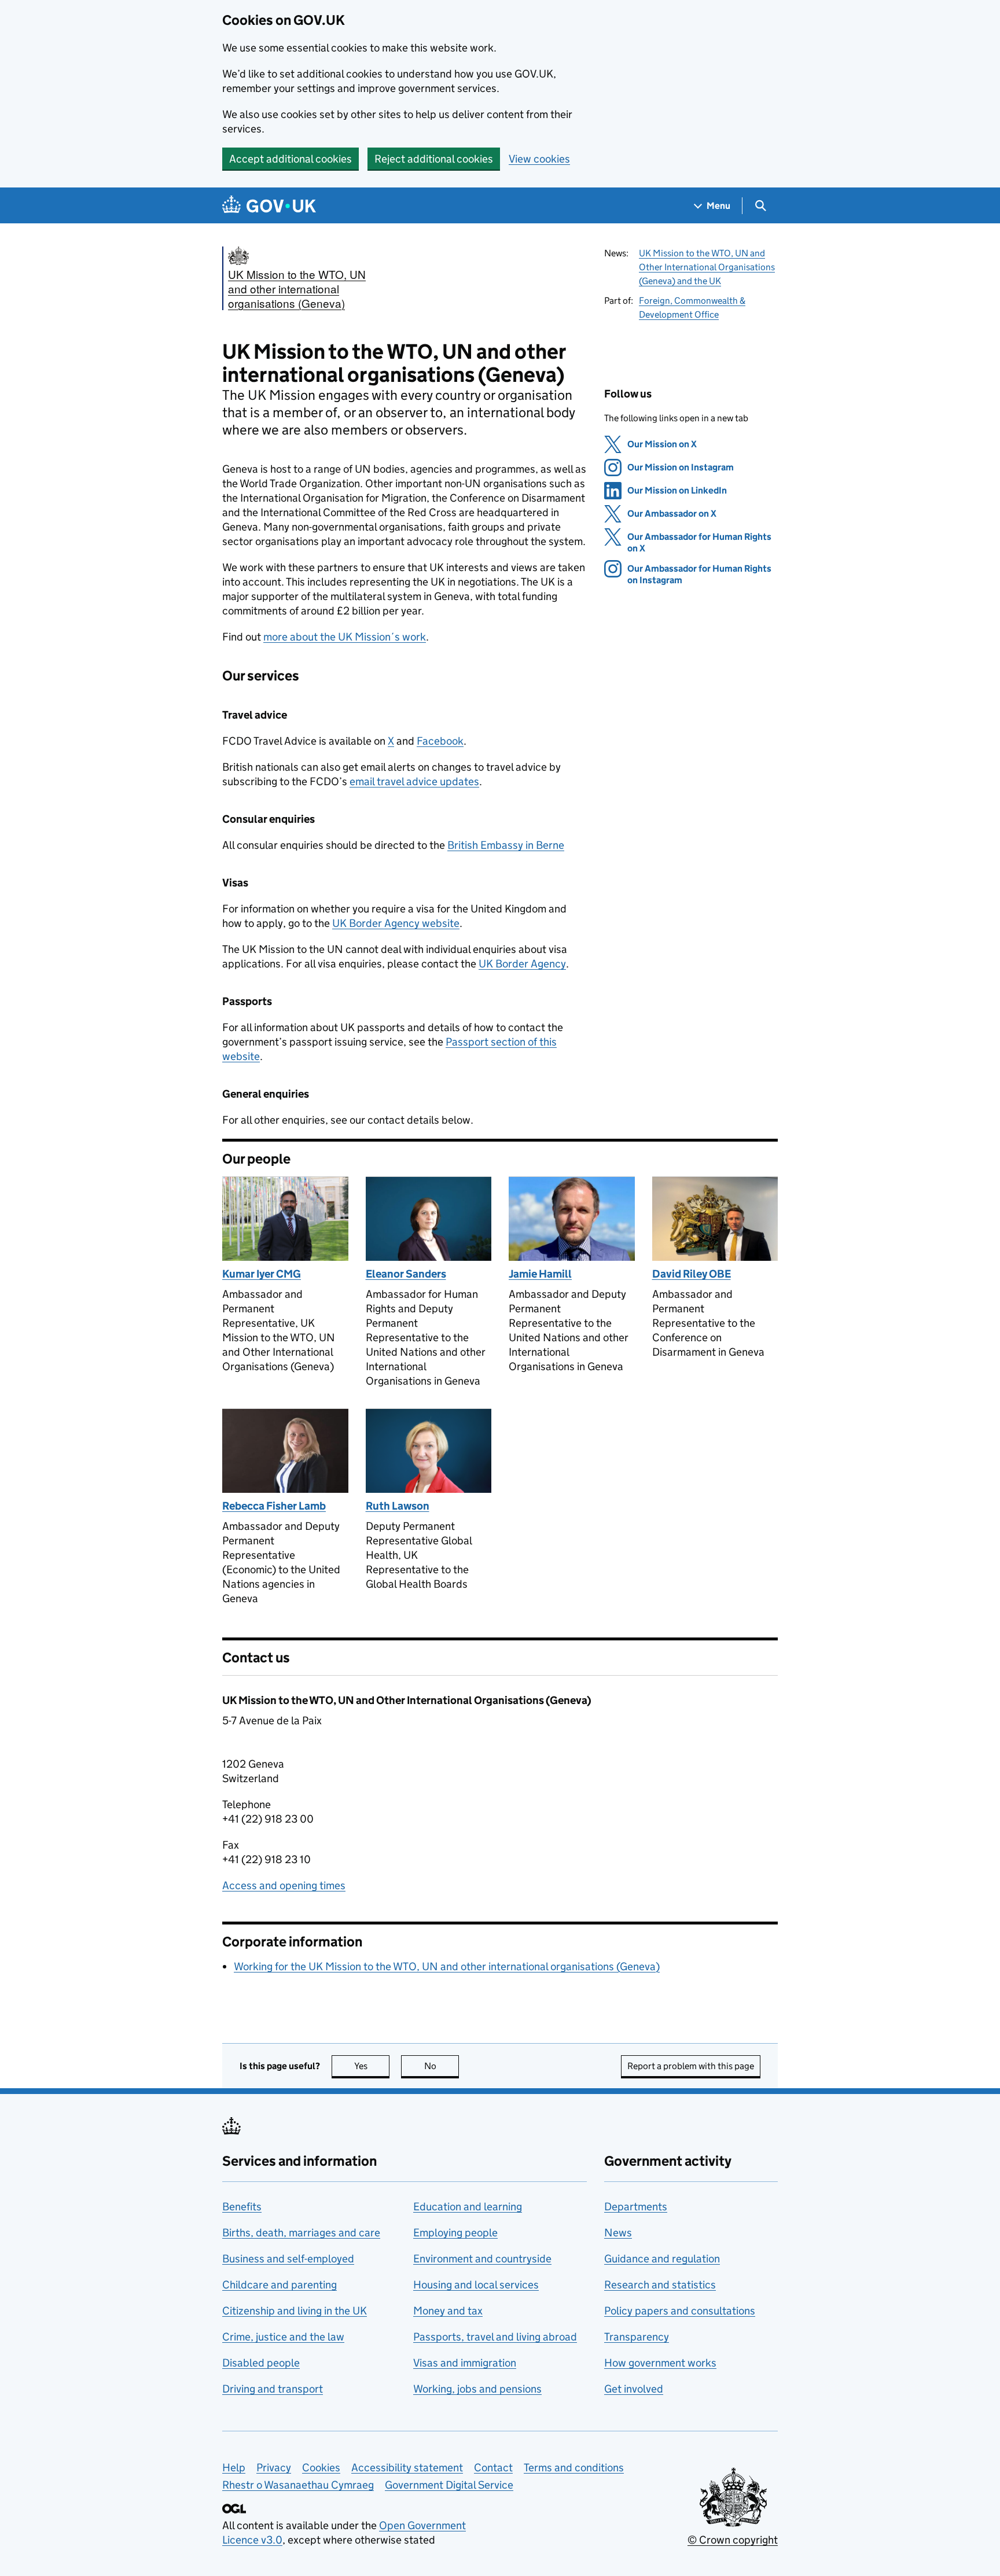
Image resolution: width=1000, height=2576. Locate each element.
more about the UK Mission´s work (345, 637)
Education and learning (468, 2207)
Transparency (637, 2337)
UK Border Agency (522, 964)
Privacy (274, 2468)
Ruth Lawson (398, 1506)
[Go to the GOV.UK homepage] (269, 206)
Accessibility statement (407, 2468)
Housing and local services (476, 2285)
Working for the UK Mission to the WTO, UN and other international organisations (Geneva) (447, 1966)
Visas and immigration (465, 2363)
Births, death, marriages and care (301, 2233)
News (618, 2233)
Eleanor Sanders (406, 1274)
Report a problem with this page (691, 2066)
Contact (493, 2468)
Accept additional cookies (291, 159)
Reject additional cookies (434, 159)
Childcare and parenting (280, 2285)
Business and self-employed (288, 2259)
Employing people (455, 2233)
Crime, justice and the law (283, 2337)
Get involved (634, 2389)
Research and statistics (660, 2285)
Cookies (321, 2468)
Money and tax (448, 2311)
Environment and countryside (482, 2259)
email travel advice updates (414, 781)
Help (234, 2468)
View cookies (539, 159)
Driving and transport (273, 2389)
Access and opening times (284, 1885)
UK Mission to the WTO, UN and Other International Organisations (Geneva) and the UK (707, 267)
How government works (660, 2363)
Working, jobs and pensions (477, 2389)
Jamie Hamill (540, 1274)
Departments (636, 2207)
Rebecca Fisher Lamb (274, 1506)
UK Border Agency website (396, 923)
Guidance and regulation (662, 2259)
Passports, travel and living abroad (495, 2337)
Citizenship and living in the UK (295, 2311)
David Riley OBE (692, 1274)
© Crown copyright (733, 2540)
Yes (372, 2066)
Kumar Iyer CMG (262, 1274)
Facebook (440, 741)
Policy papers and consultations (680, 2311)
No (442, 2066)
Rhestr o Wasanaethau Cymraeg (298, 2485)
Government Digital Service (449, 2485)
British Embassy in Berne (506, 845)
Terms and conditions (574, 2468)
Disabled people (261, 2363)
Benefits (242, 2207)
